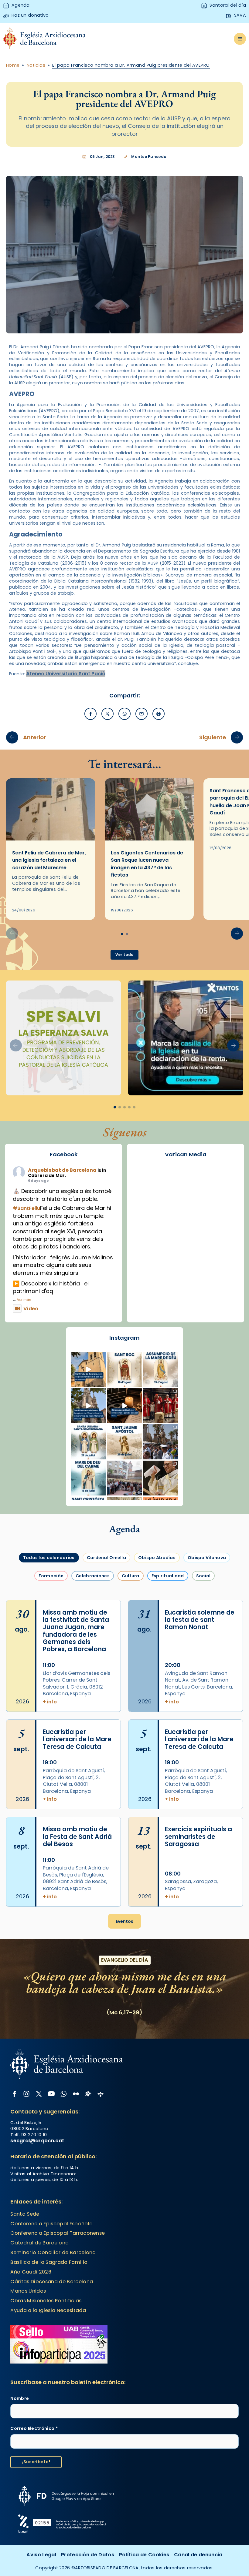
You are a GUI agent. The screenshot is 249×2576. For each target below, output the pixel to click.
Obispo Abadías (157, 1558)
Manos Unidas (28, 2291)
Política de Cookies (144, 2555)
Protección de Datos (88, 2555)
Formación (51, 1576)
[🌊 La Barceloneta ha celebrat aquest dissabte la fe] (161, 1442)
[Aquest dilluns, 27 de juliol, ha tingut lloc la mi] (161, 1406)
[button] (237, 934)
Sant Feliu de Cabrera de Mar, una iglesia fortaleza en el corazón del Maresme (49, 860)
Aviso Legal (41, 2555)
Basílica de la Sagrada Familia (49, 2262)
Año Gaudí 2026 (31, 2272)
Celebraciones (93, 1576)
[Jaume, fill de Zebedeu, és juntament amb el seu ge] (124, 1442)
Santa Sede (25, 2214)
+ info (50, 1702)
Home (13, 65)
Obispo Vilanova (207, 1558)
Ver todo (125, 955)
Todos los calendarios (49, 1558)
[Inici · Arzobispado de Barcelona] (44, 39)
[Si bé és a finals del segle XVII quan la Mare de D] (88, 1478)
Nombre (20, 2399)
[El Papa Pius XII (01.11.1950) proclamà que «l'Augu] (161, 1370)
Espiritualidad (168, 1576)
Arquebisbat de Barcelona (62, 1170)
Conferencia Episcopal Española (51, 2224)
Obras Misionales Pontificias (46, 2301)
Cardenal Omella (106, 1558)
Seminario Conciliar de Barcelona (53, 2252)
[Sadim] (64, 1038)
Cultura (131, 1576)
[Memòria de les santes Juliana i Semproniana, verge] (88, 1442)
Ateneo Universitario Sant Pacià (66, 674)
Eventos (124, 1921)
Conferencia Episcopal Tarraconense (58, 2233)
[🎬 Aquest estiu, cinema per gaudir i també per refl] (124, 1406)
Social (203, 1576)
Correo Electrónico (34, 2429)
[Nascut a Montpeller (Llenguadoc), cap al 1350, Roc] (124, 1370)
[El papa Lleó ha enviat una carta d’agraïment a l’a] (161, 1478)
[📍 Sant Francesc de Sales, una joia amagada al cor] (88, 1406)
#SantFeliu (26, 1208)
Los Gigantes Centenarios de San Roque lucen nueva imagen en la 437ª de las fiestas (147, 864)
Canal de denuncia (198, 2555)
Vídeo (31, 1309)
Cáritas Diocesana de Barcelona (52, 2282)
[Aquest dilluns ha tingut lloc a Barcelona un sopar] (124, 1478)
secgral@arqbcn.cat (37, 2141)
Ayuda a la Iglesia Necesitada (48, 2310)
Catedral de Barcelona (39, 2243)
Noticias (36, 65)
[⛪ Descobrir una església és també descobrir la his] (88, 1370)
